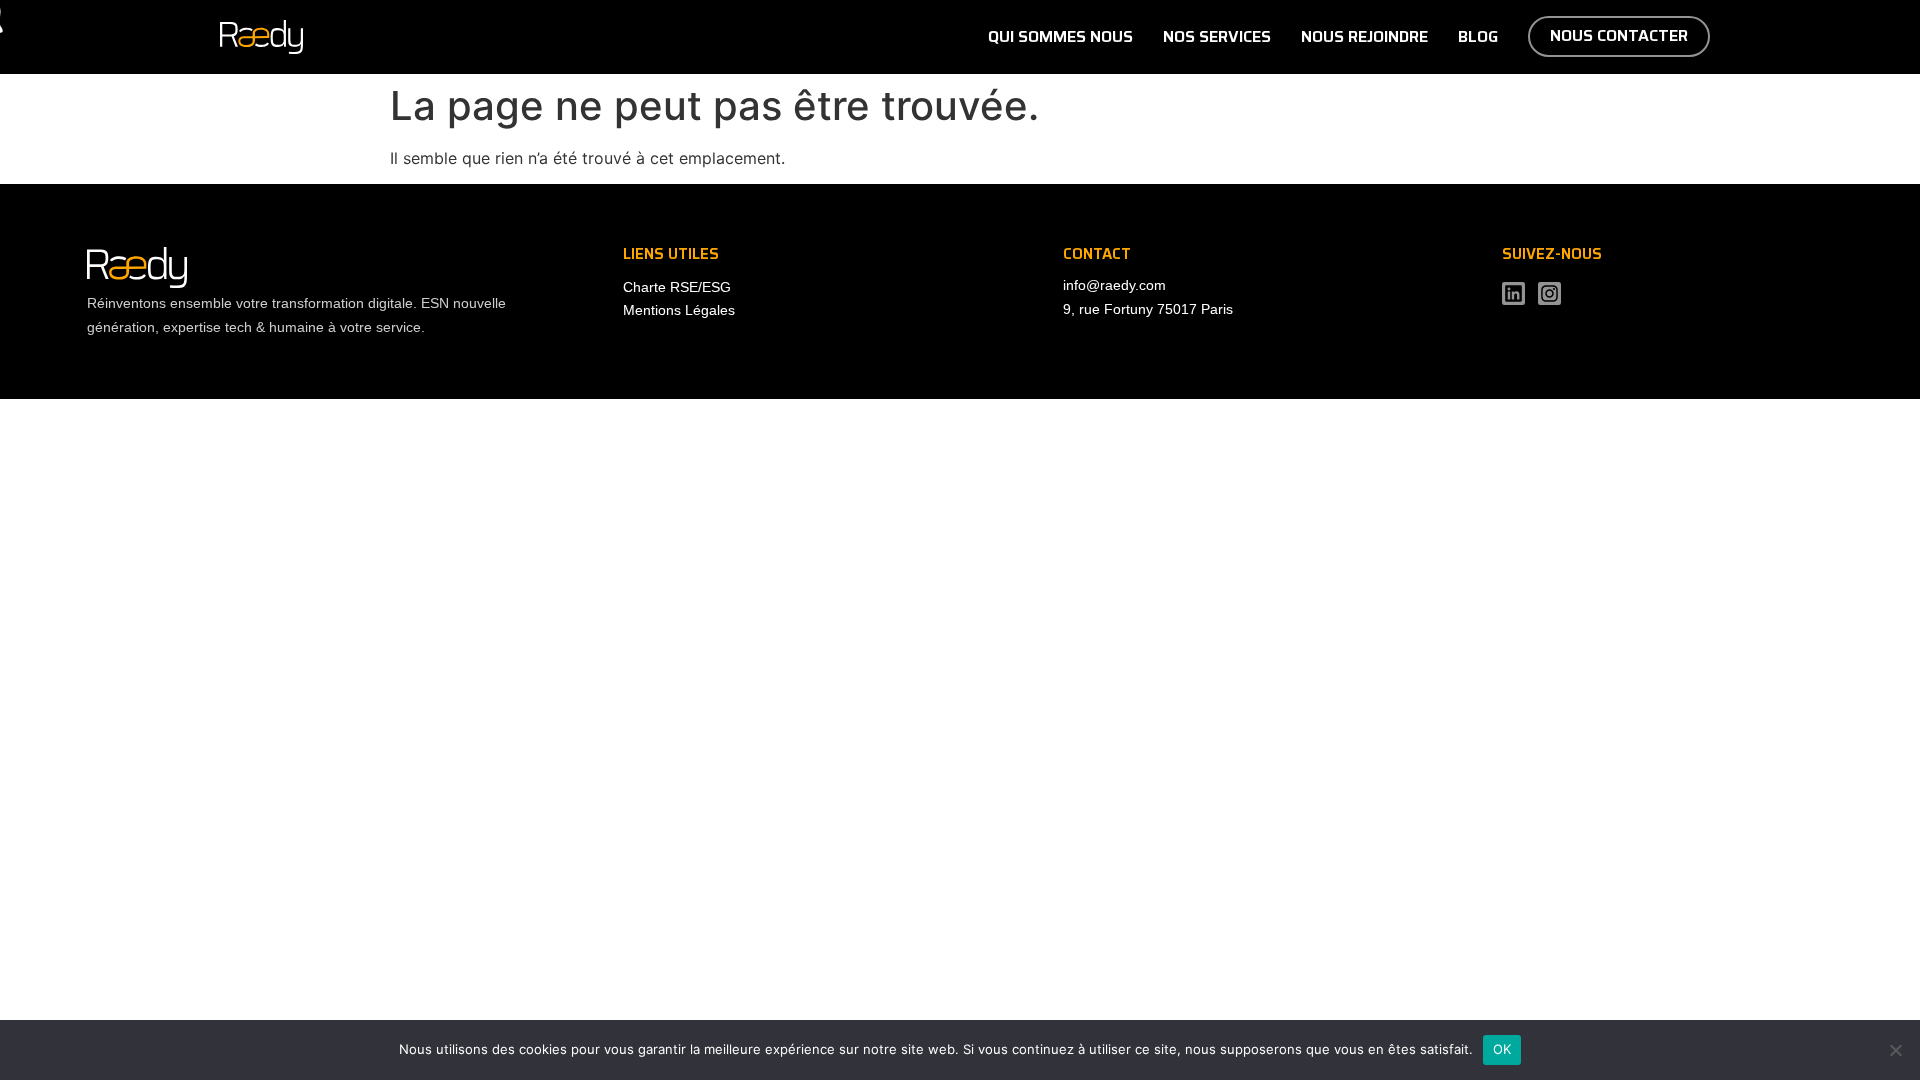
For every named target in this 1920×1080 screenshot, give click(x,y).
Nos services (1217, 36)
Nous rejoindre (1364, 36)
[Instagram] (1549, 293)
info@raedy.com (1114, 285)
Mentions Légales (679, 310)
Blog (1478, 36)
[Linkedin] (1513, 293)
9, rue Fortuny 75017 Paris (1148, 309)
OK (1502, 1049)
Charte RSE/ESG (677, 287)
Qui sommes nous (1060, 36)
